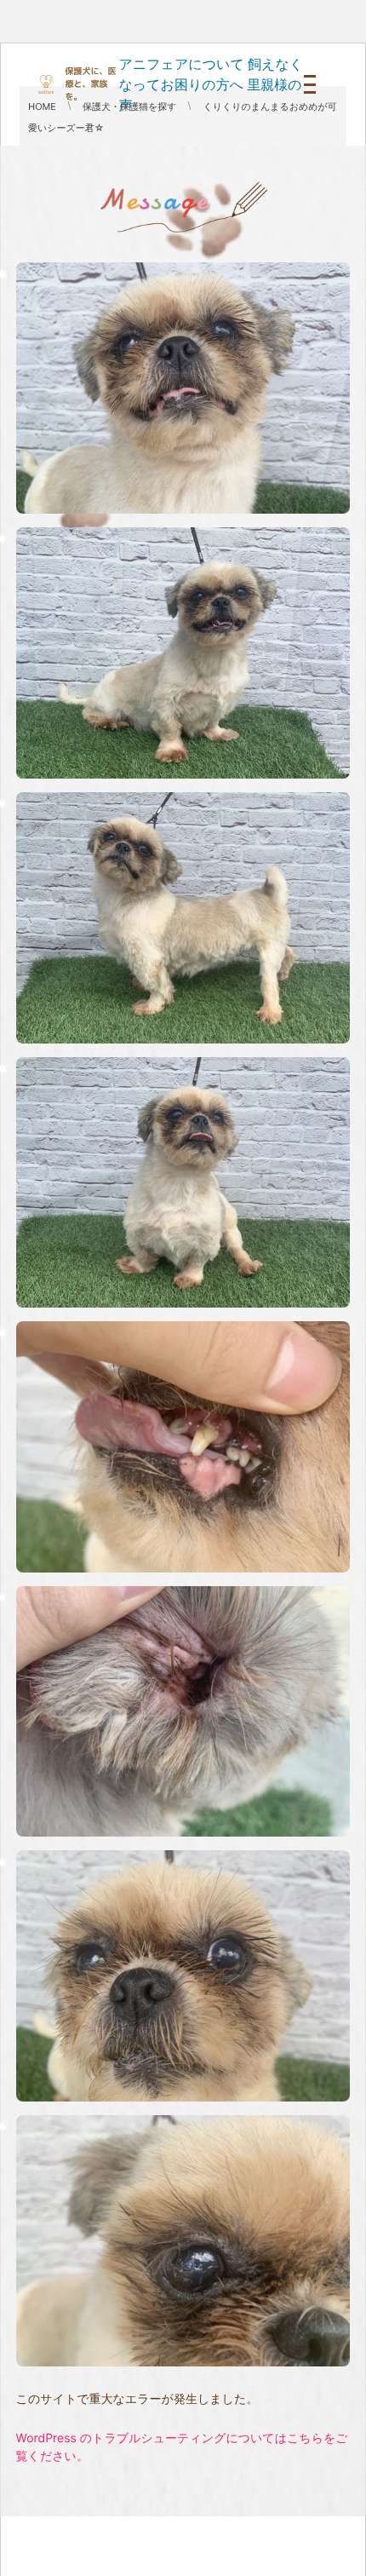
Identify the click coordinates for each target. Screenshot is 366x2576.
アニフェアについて (181, 64)
